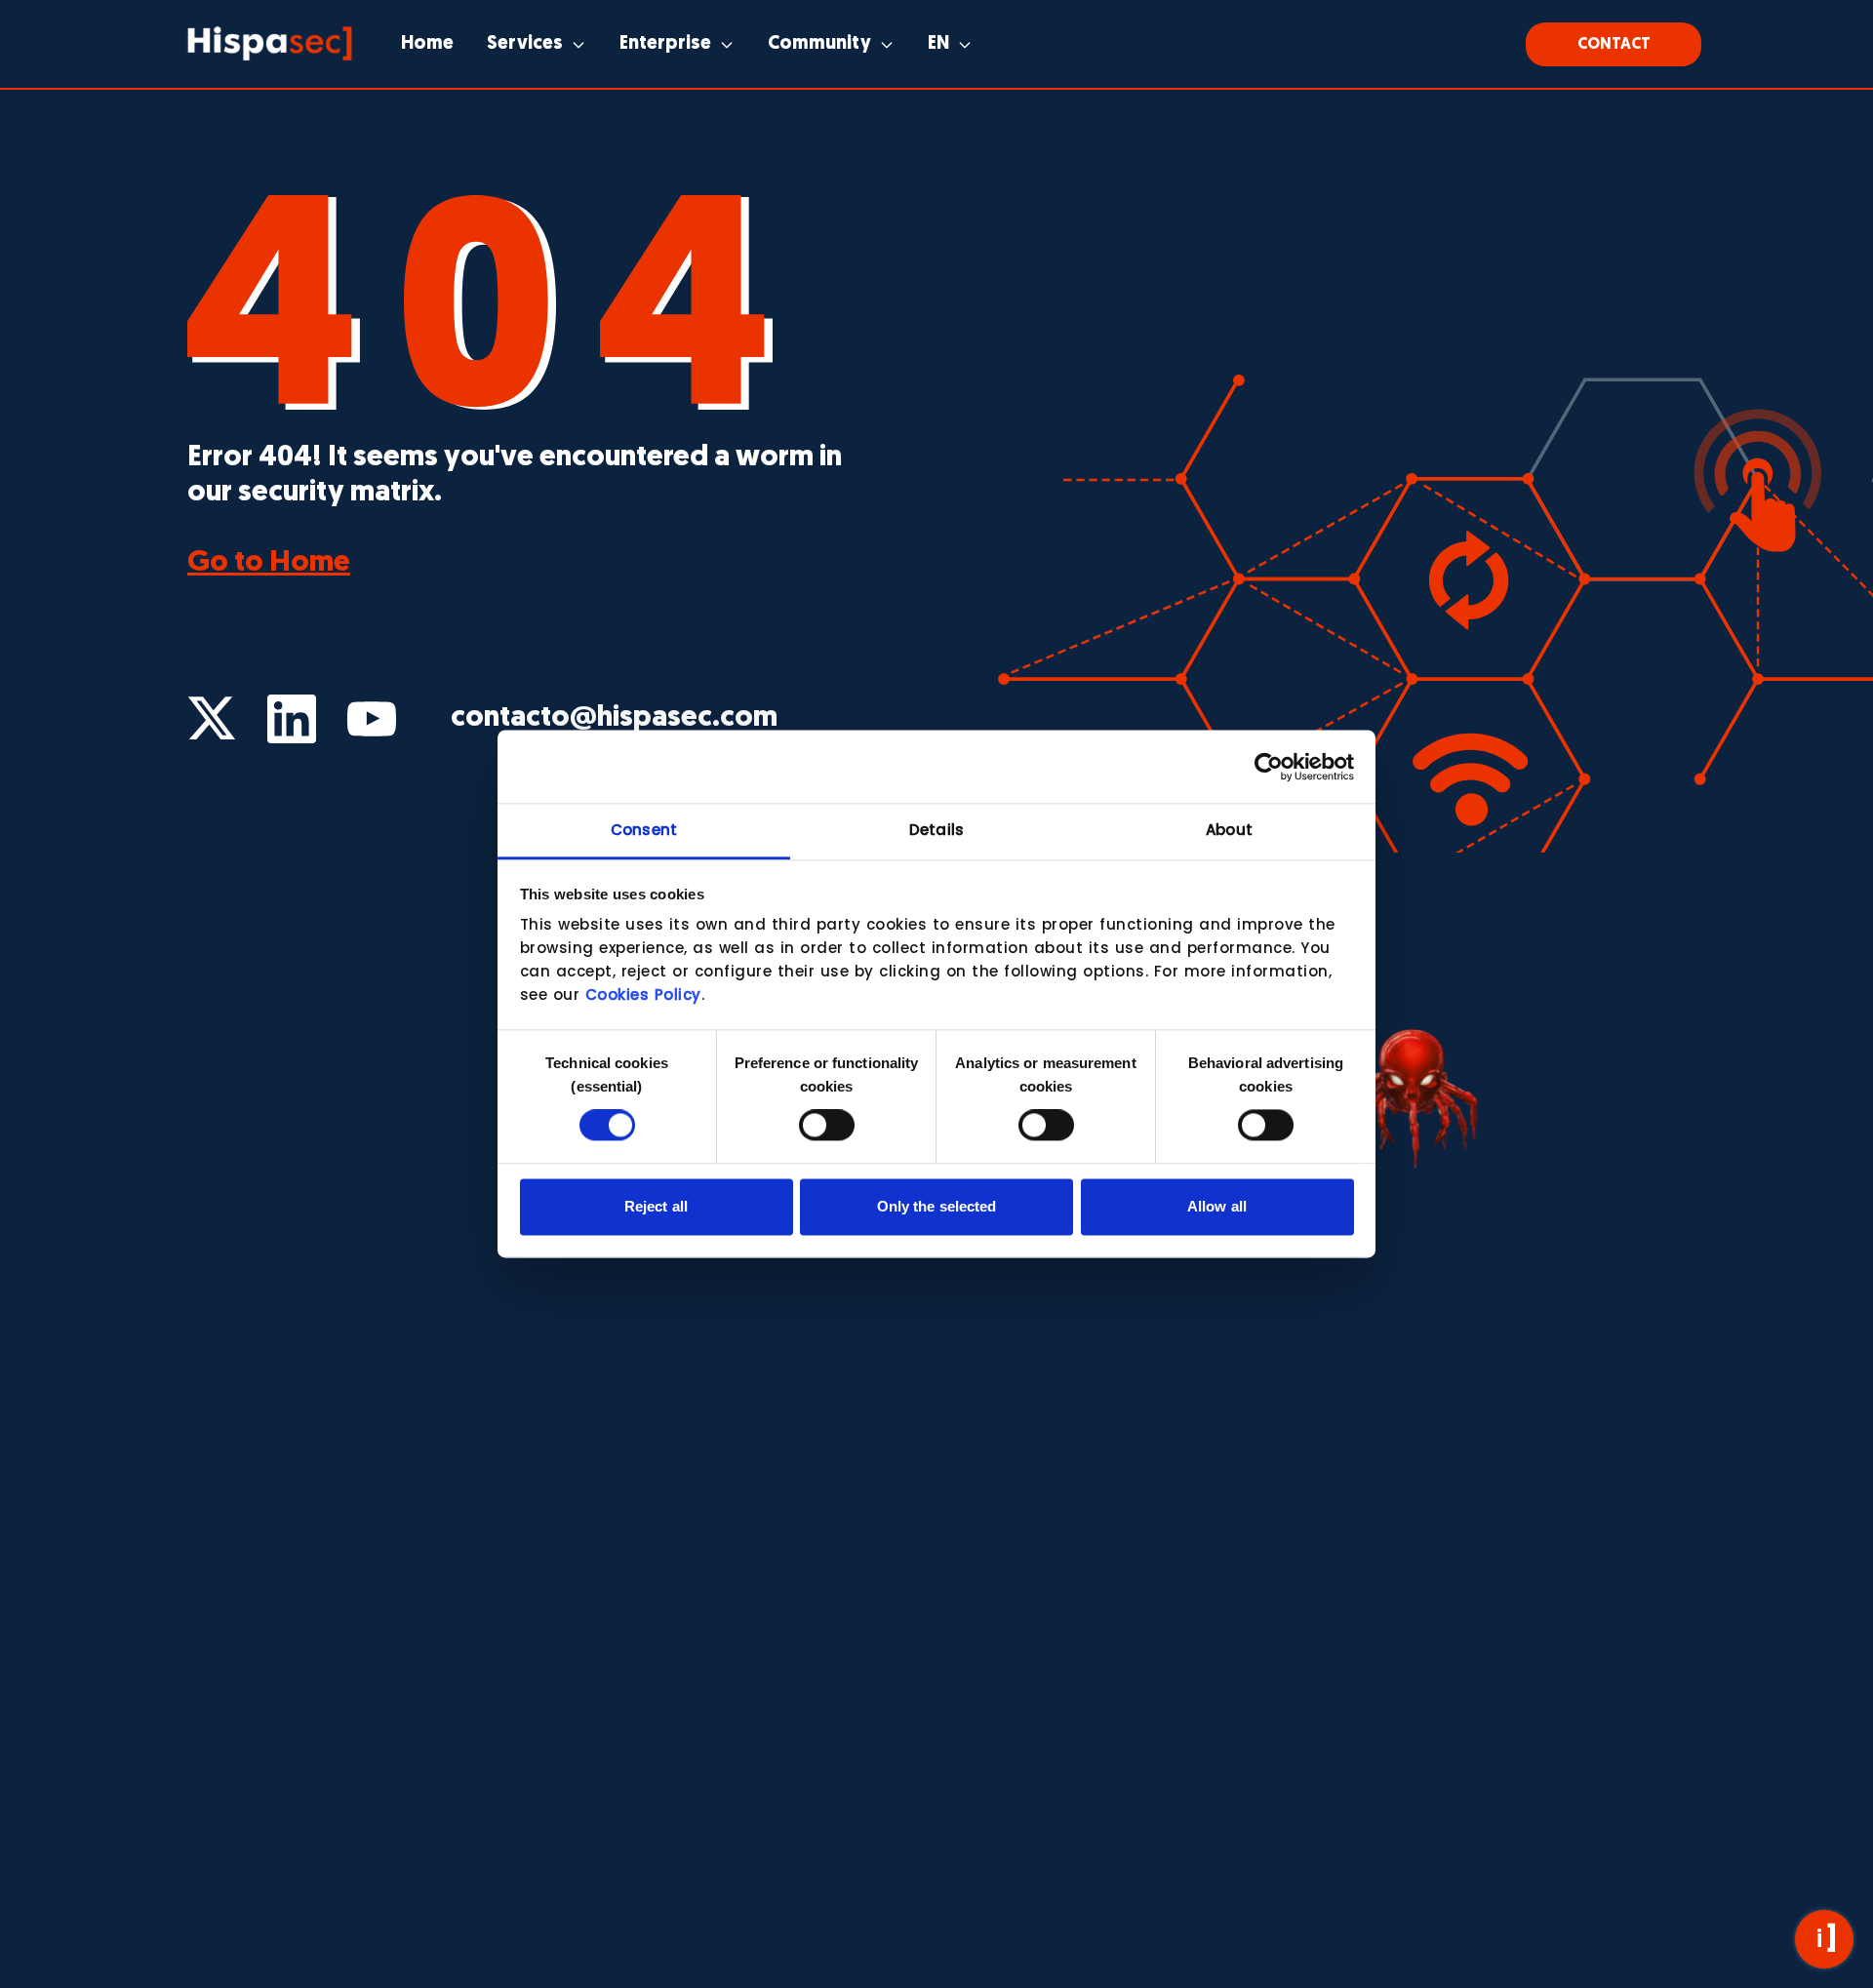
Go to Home (269, 563)
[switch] (827, 1126)
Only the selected (937, 1206)
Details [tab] (936, 830)
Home (427, 44)
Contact (1614, 45)
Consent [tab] (644, 830)
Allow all (1217, 1206)
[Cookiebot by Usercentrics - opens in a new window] (1269, 767)
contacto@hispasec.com (614, 718)
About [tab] (1229, 830)
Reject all (656, 1206)
